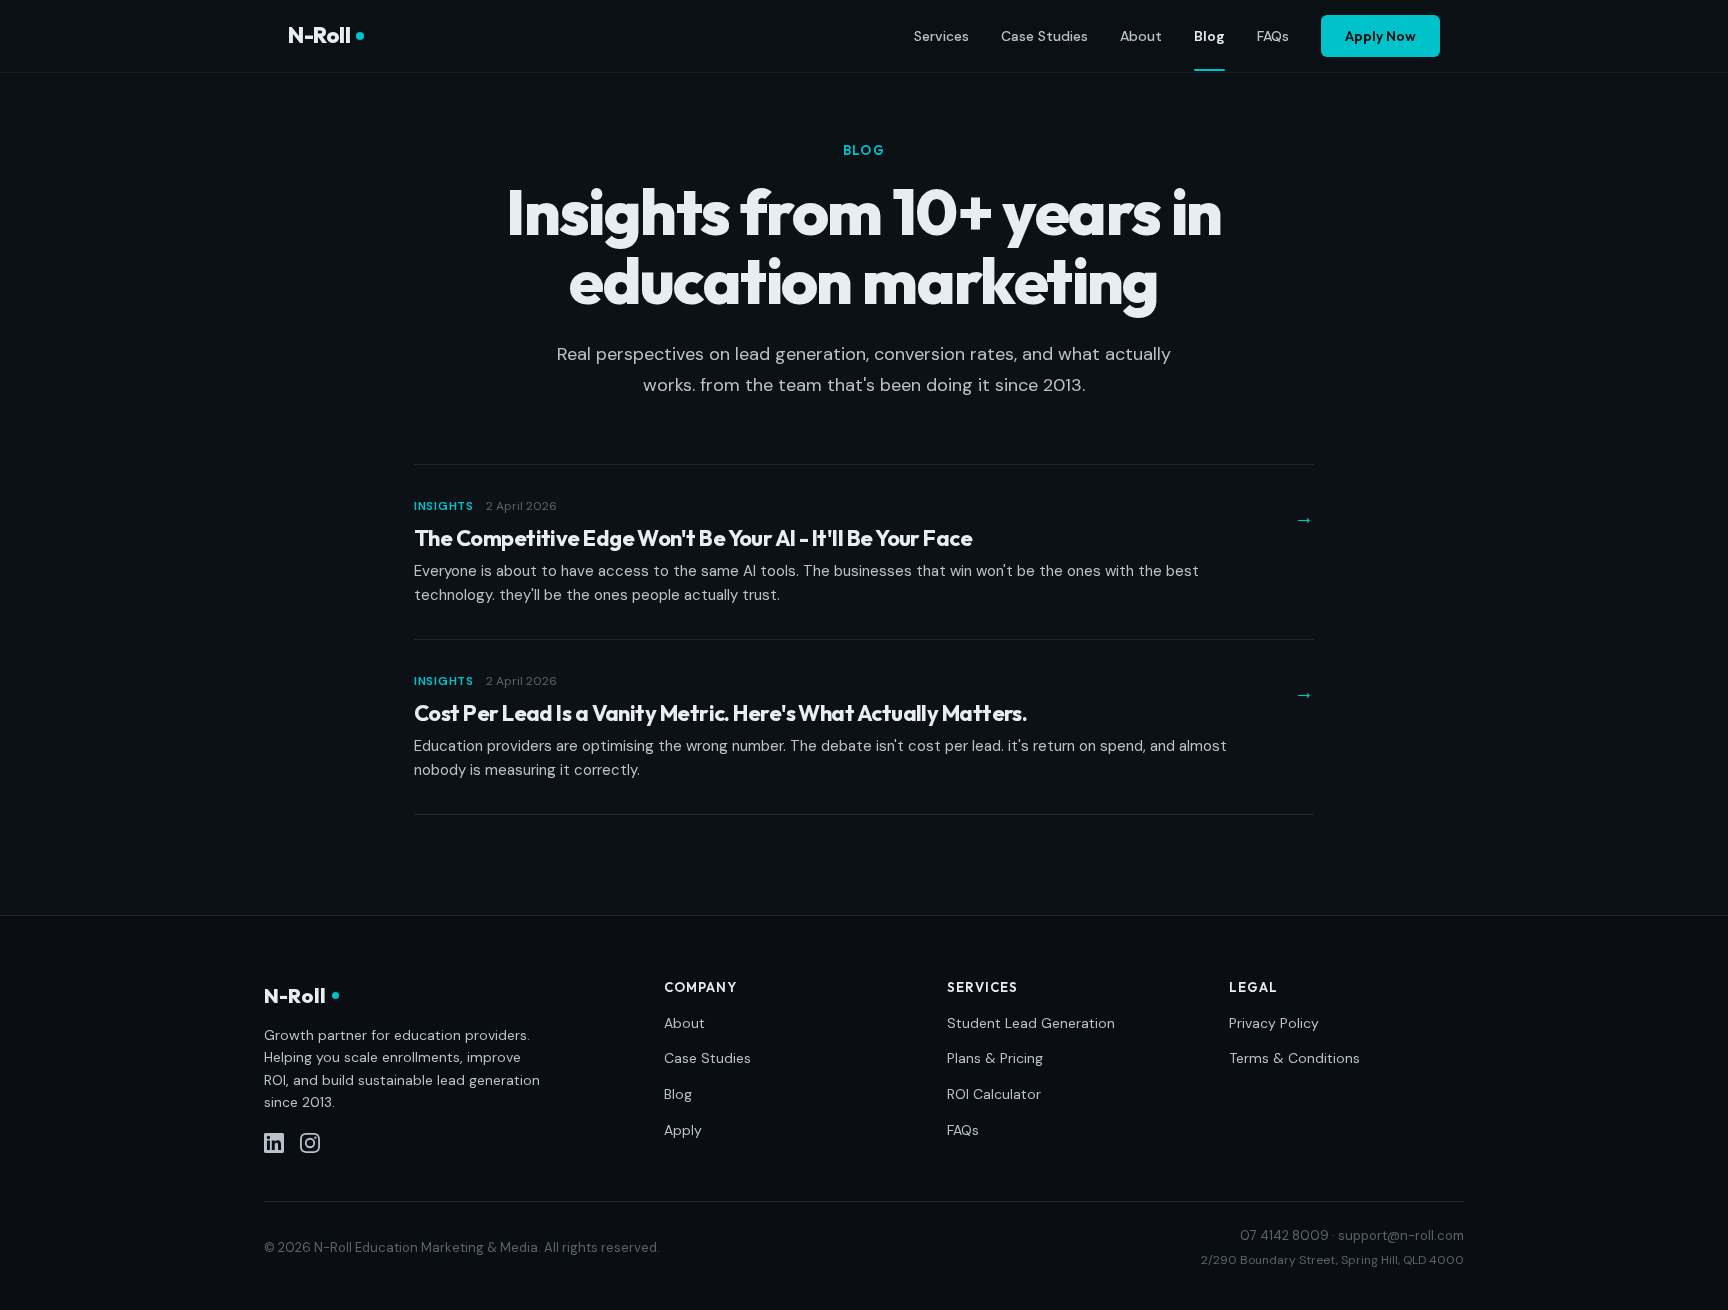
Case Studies (1044, 36)
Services (941, 36)
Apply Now (1380, 36)
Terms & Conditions (1294, 1058)
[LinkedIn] (274, 1143)
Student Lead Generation (1031, 1023)
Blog (1209, 36)
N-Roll (319, 35)
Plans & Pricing (995, 1058)
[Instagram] (310, 1143)
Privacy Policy (1274, 1023)
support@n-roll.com (1401, 1235)
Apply (683, 1130)
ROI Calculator (994, 1094)
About (1141, 36)
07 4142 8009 (1284, 1235)
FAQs (1273, 36)
